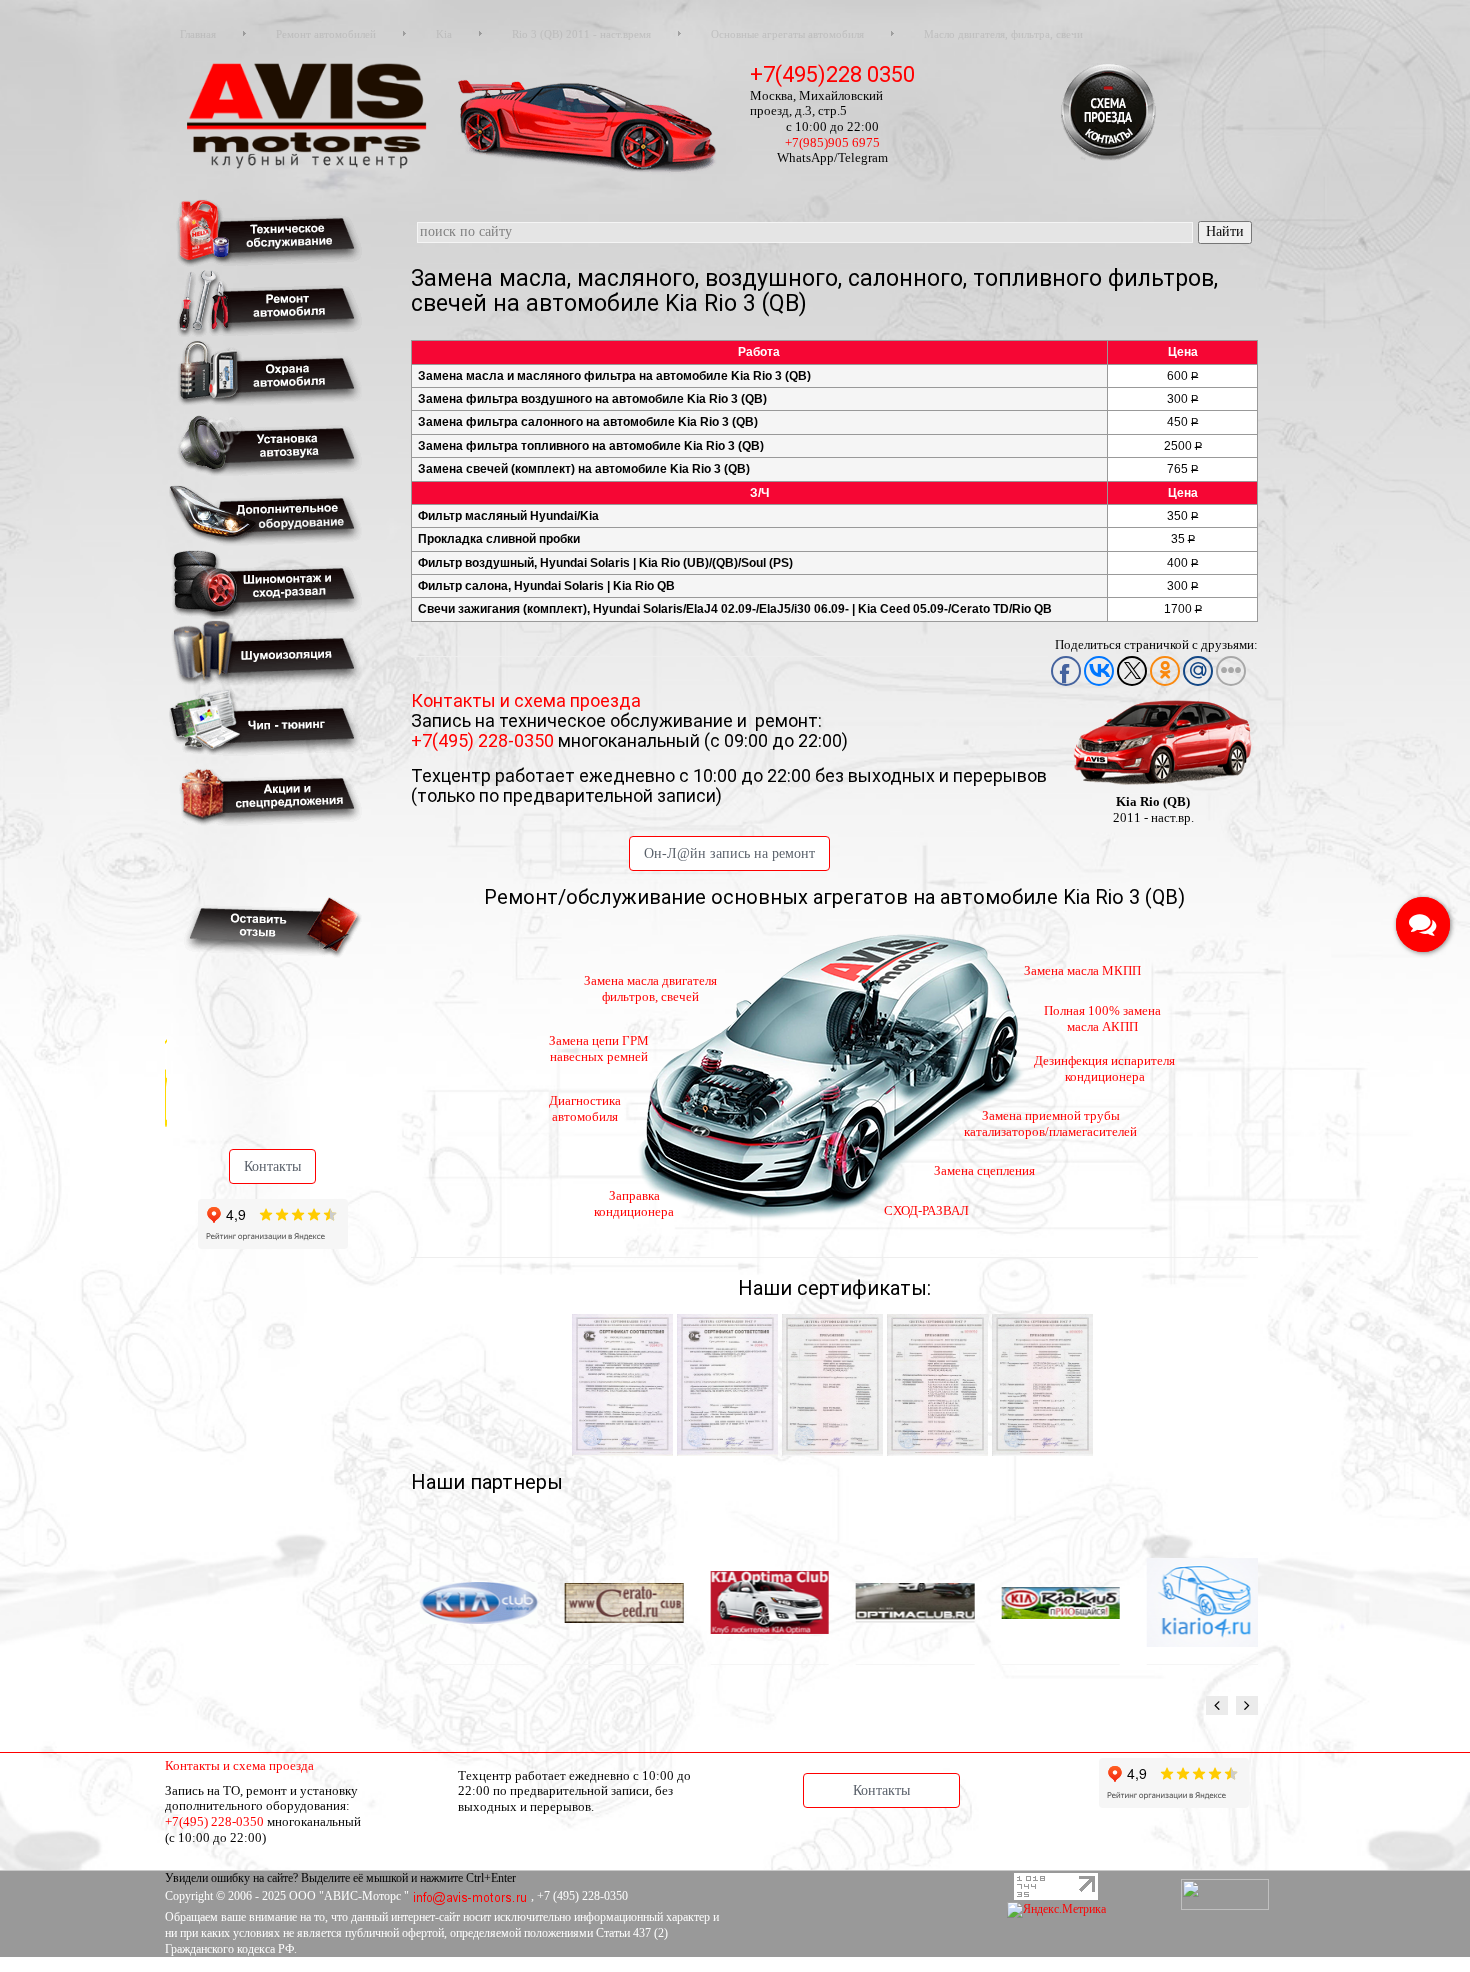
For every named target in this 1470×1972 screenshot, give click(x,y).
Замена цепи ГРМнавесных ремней (599, 1048)
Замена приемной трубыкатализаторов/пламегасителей (1050, 1123)
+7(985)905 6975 (832, 142)
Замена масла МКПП (1082, 970)
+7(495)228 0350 (832, 74)
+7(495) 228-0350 (484, 740)
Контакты (272, 1166)
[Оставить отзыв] (269, 925)
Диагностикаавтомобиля (585, 1108)
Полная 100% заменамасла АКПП (1102, 1018)
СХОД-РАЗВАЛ (926, 1210)
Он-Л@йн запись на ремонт (729, 853)
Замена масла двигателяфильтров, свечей (650, 988)
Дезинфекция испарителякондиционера (1104, 1068)
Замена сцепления (984, 1170)
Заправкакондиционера (634, 1203)
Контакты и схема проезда (526, 700)
